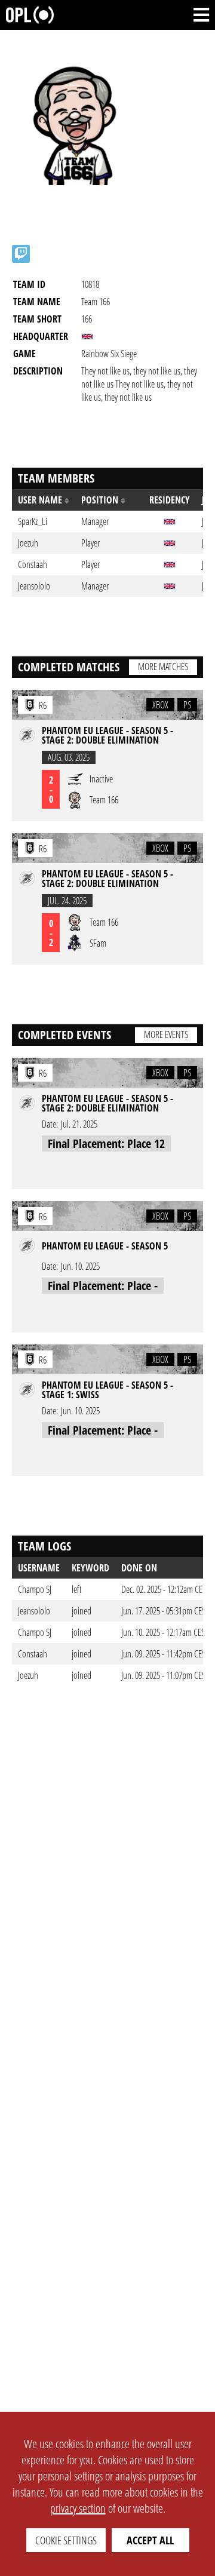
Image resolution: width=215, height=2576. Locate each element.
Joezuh (28, 1675)
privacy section (78, 2508)
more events (166, 1034)
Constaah (33, 1654)
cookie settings (66, 2540)
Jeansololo (34, 1611)
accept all (150, 2540)
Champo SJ (35, 1589)
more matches (163, 667)
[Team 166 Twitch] (21, 254)
